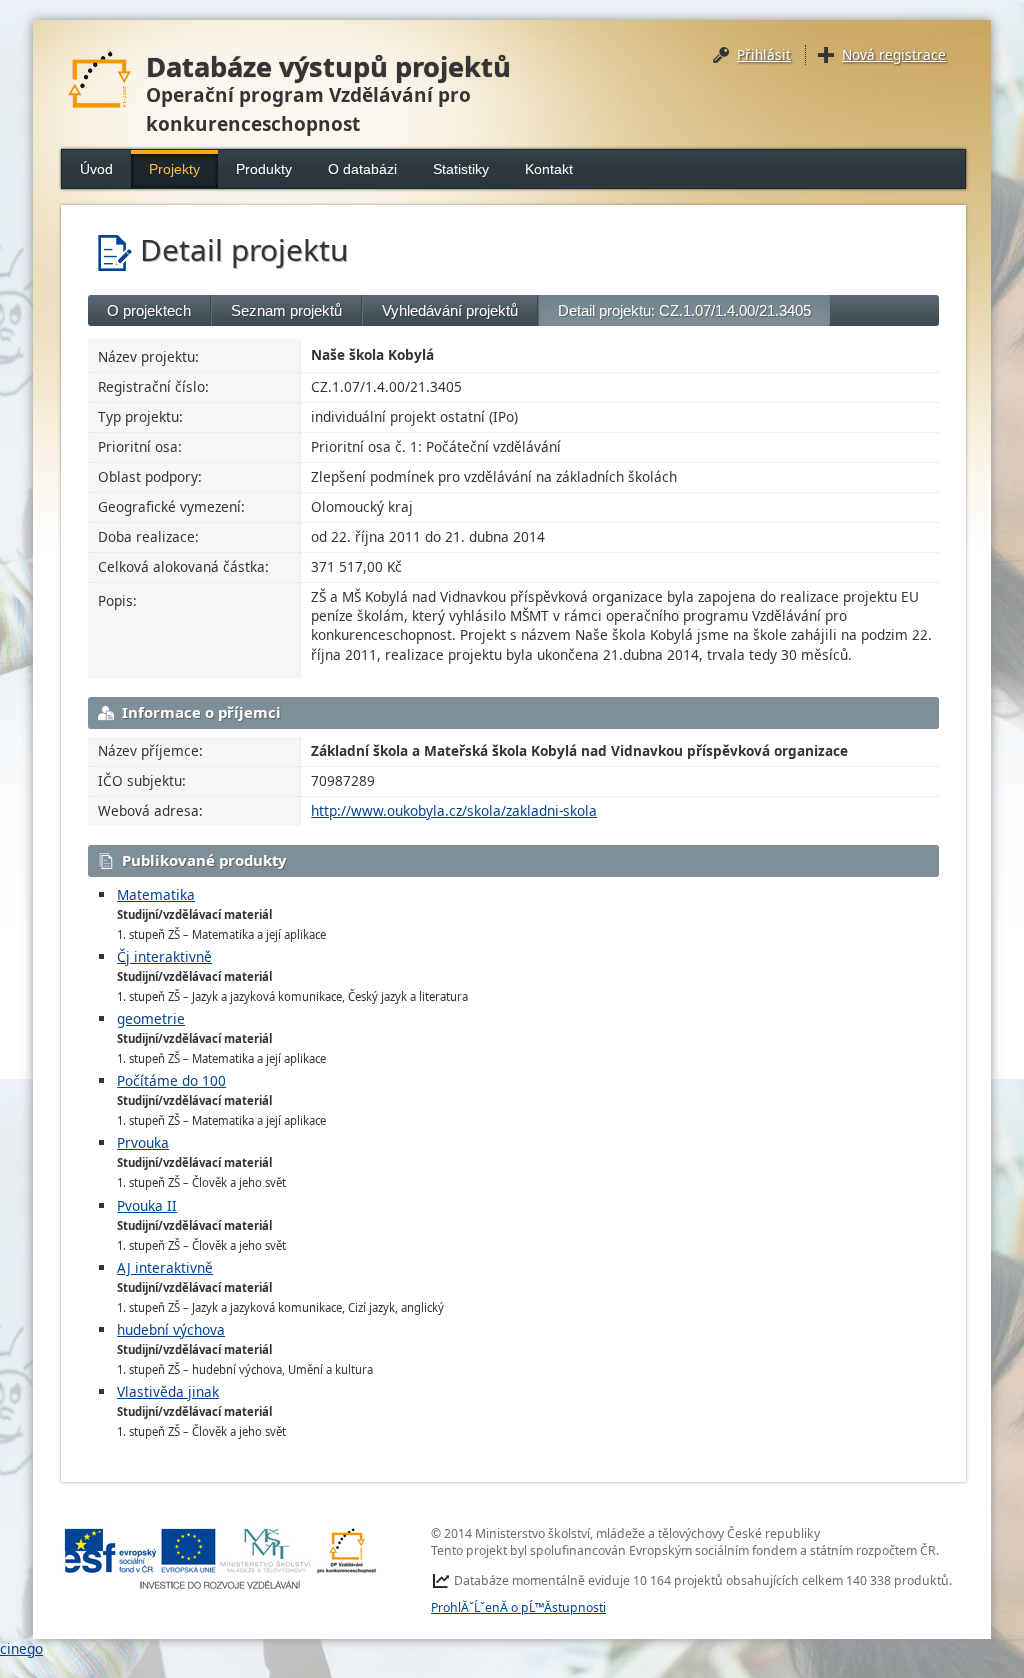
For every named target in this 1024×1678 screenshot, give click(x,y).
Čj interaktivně (164, 956)
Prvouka (143, 1142)
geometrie (151, 1018)
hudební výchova (171, 1329)
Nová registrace (894, 54)
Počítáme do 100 (171, 1080)
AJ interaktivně (165, 1267)
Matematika (156, 894)
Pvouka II (147, 1205)
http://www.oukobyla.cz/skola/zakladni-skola (454, 810)
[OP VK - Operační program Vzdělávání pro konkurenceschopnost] (221, 1558)
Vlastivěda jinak (168, 1391)
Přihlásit (764, 54)
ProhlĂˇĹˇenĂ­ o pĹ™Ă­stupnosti (518, 1607)
